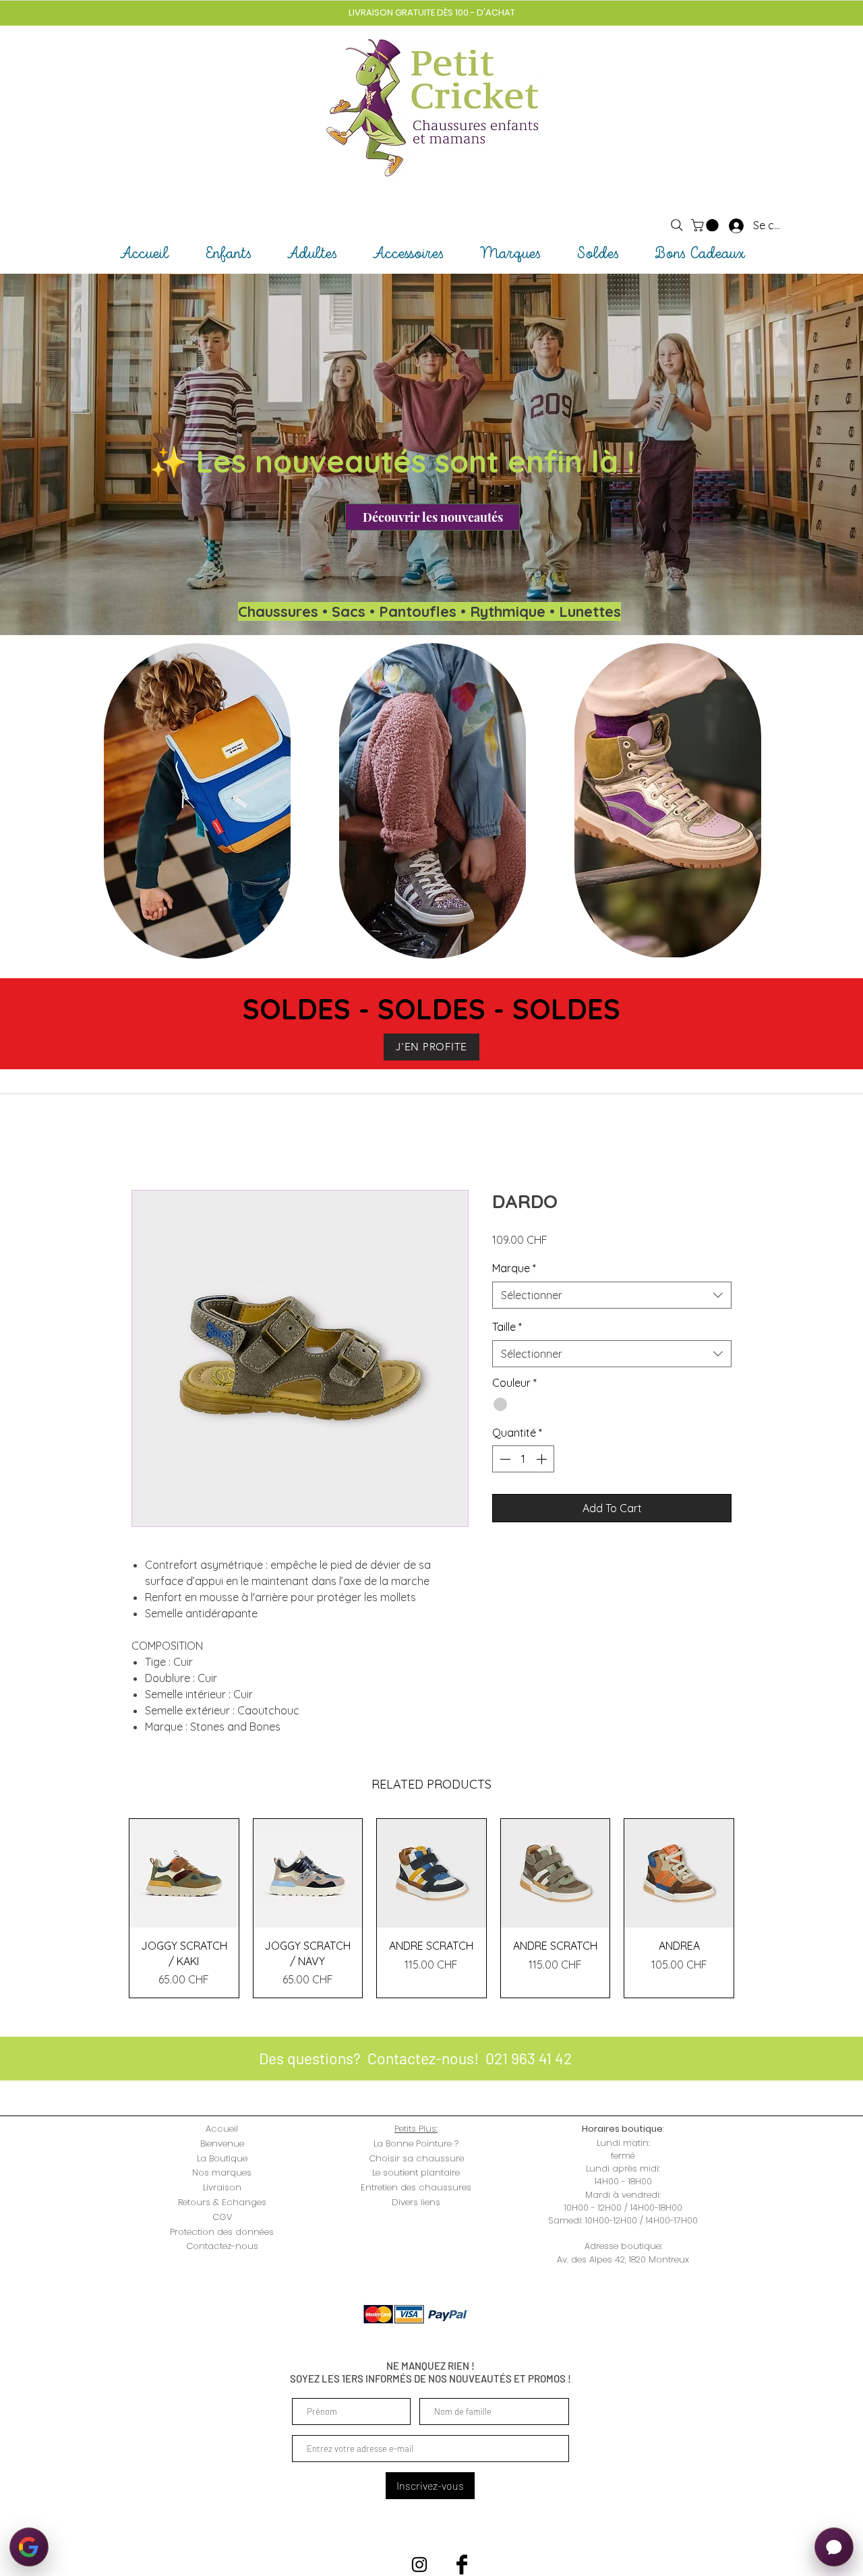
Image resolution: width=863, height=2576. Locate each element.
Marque (514, 1268)
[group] (431, 1908)
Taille (507, 1327)
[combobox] (612, 1295)
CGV (222, 2217)
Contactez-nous (222, 2246)
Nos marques (222, 2173)
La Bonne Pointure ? (416, 2144)
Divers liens (416, 2202)
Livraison (222, 2187)
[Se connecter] (724, 225)
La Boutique (222, 2158)
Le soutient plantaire (416, 2173)
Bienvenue (222, 2144)
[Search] (677, 225)
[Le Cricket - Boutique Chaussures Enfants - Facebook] (462, 2565)
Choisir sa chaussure (416, 2158)
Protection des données (222, 2232)
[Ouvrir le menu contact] (834, 2547)
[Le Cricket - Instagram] (419, 2565)
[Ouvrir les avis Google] (29, 2547)
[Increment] (543, 1459)
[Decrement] (504, 1459)
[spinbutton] (523, 1459)
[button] (706, 225)
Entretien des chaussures (416, 2187)
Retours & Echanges (222, 2202)
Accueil (222, 2129)
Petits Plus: (416, 2129)
